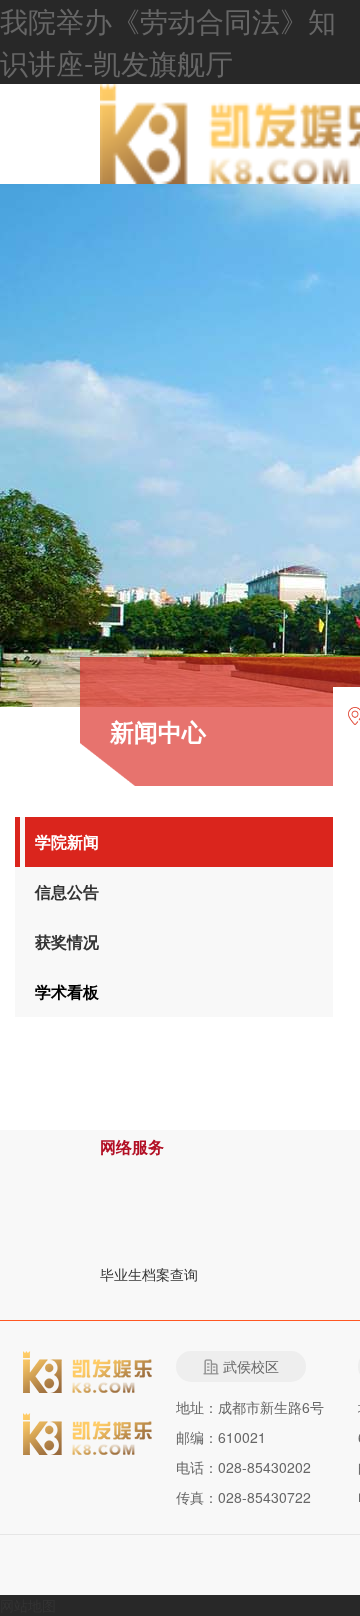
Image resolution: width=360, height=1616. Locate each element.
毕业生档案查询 (149, 1274)
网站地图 (28, 1605)
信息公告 (67, 891)
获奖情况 (67, 941)
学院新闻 (67, 841)
